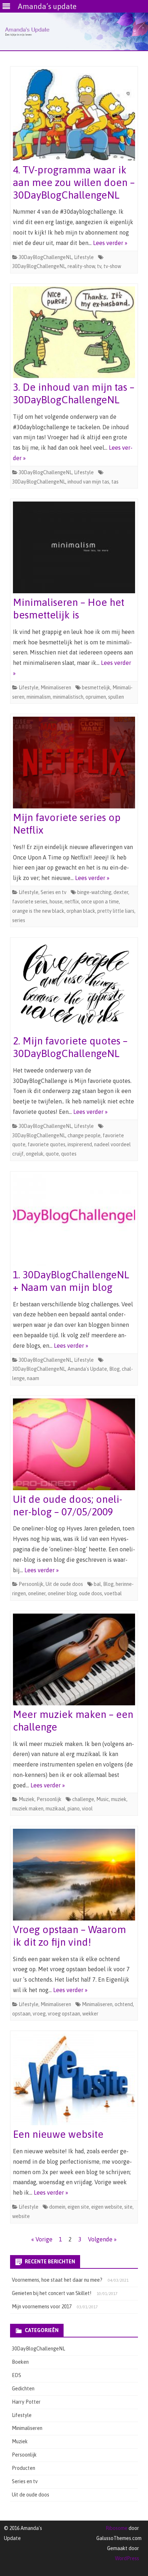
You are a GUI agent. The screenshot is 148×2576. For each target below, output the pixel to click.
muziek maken (28, 1809)
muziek (119, 1799)
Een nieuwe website (58, 2134)
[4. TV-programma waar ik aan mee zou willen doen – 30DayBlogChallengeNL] (74, 117)
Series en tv (54, 892)
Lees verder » (110, 243)
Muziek (27, 1799)
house (56, 902)
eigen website (107, 2207)
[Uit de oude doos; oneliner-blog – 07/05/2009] (74, 1446)
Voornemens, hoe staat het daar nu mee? (57, 2280)
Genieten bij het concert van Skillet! (52, 2293)
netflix (72, 902)
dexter (121, 892)
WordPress (127, 2558)
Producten (24, 2468)
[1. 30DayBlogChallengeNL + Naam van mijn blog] (74, 1221)
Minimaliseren (56, 688)
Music (103, 1799)
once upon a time (100, 902)
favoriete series (30, 902)
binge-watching (94, 892)
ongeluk (35, 1154)
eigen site (78, 2207)
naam (33, 1378)
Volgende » (102, 2239)
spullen (116, 697)
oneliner (37, 1593)
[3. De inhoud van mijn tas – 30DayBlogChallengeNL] (74, 334)
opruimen (96, 697)
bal (97, 1584)
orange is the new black (38, 911)
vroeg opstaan (64, 2014)
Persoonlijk (31, 1584)
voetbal (113, 1593)
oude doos (91, 1593)
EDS (17, 2375)
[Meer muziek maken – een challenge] (74, 1661)
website (21, 2216)
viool (87, 1809)
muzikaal (55, 1809)
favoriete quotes (47, 1144)
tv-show (112, 266)
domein (57, 2207)
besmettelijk (96, 688)
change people (84, 1135)
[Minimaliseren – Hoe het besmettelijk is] (74, 549)
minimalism (39, 697)
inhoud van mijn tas (88, 482)
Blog (114, 1369)
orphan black (81, 911)
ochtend (124, 2004)
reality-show (81, 266)
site (128, 2207)
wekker (90, 2014)
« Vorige (42, 2239)
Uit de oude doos (64, 1584)
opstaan (21, 2014)
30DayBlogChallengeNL (45, 257)
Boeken (20, 2362)
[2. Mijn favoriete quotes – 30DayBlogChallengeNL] (74, 988)
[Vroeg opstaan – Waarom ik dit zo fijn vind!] (74, 1876)
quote (52, 1154)
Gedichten (23, 2389)
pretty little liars (116, 911)
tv (99, 266)
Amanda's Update (87, 1369)
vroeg (39, 2014)
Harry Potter (26, 2402)
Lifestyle (84, 257)
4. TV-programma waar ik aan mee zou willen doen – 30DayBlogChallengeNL (74, 182)
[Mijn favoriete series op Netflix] (74, 764)
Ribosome (117, 2528)
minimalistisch (68, 697)
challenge (83, 1799)
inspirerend (80, 1144)
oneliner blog (62, 1593)
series (19, 920)
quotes (69, 1154)
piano (74, 1809)
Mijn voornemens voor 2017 (42, 2307)
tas (115, 482)
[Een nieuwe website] (74, 2081)
